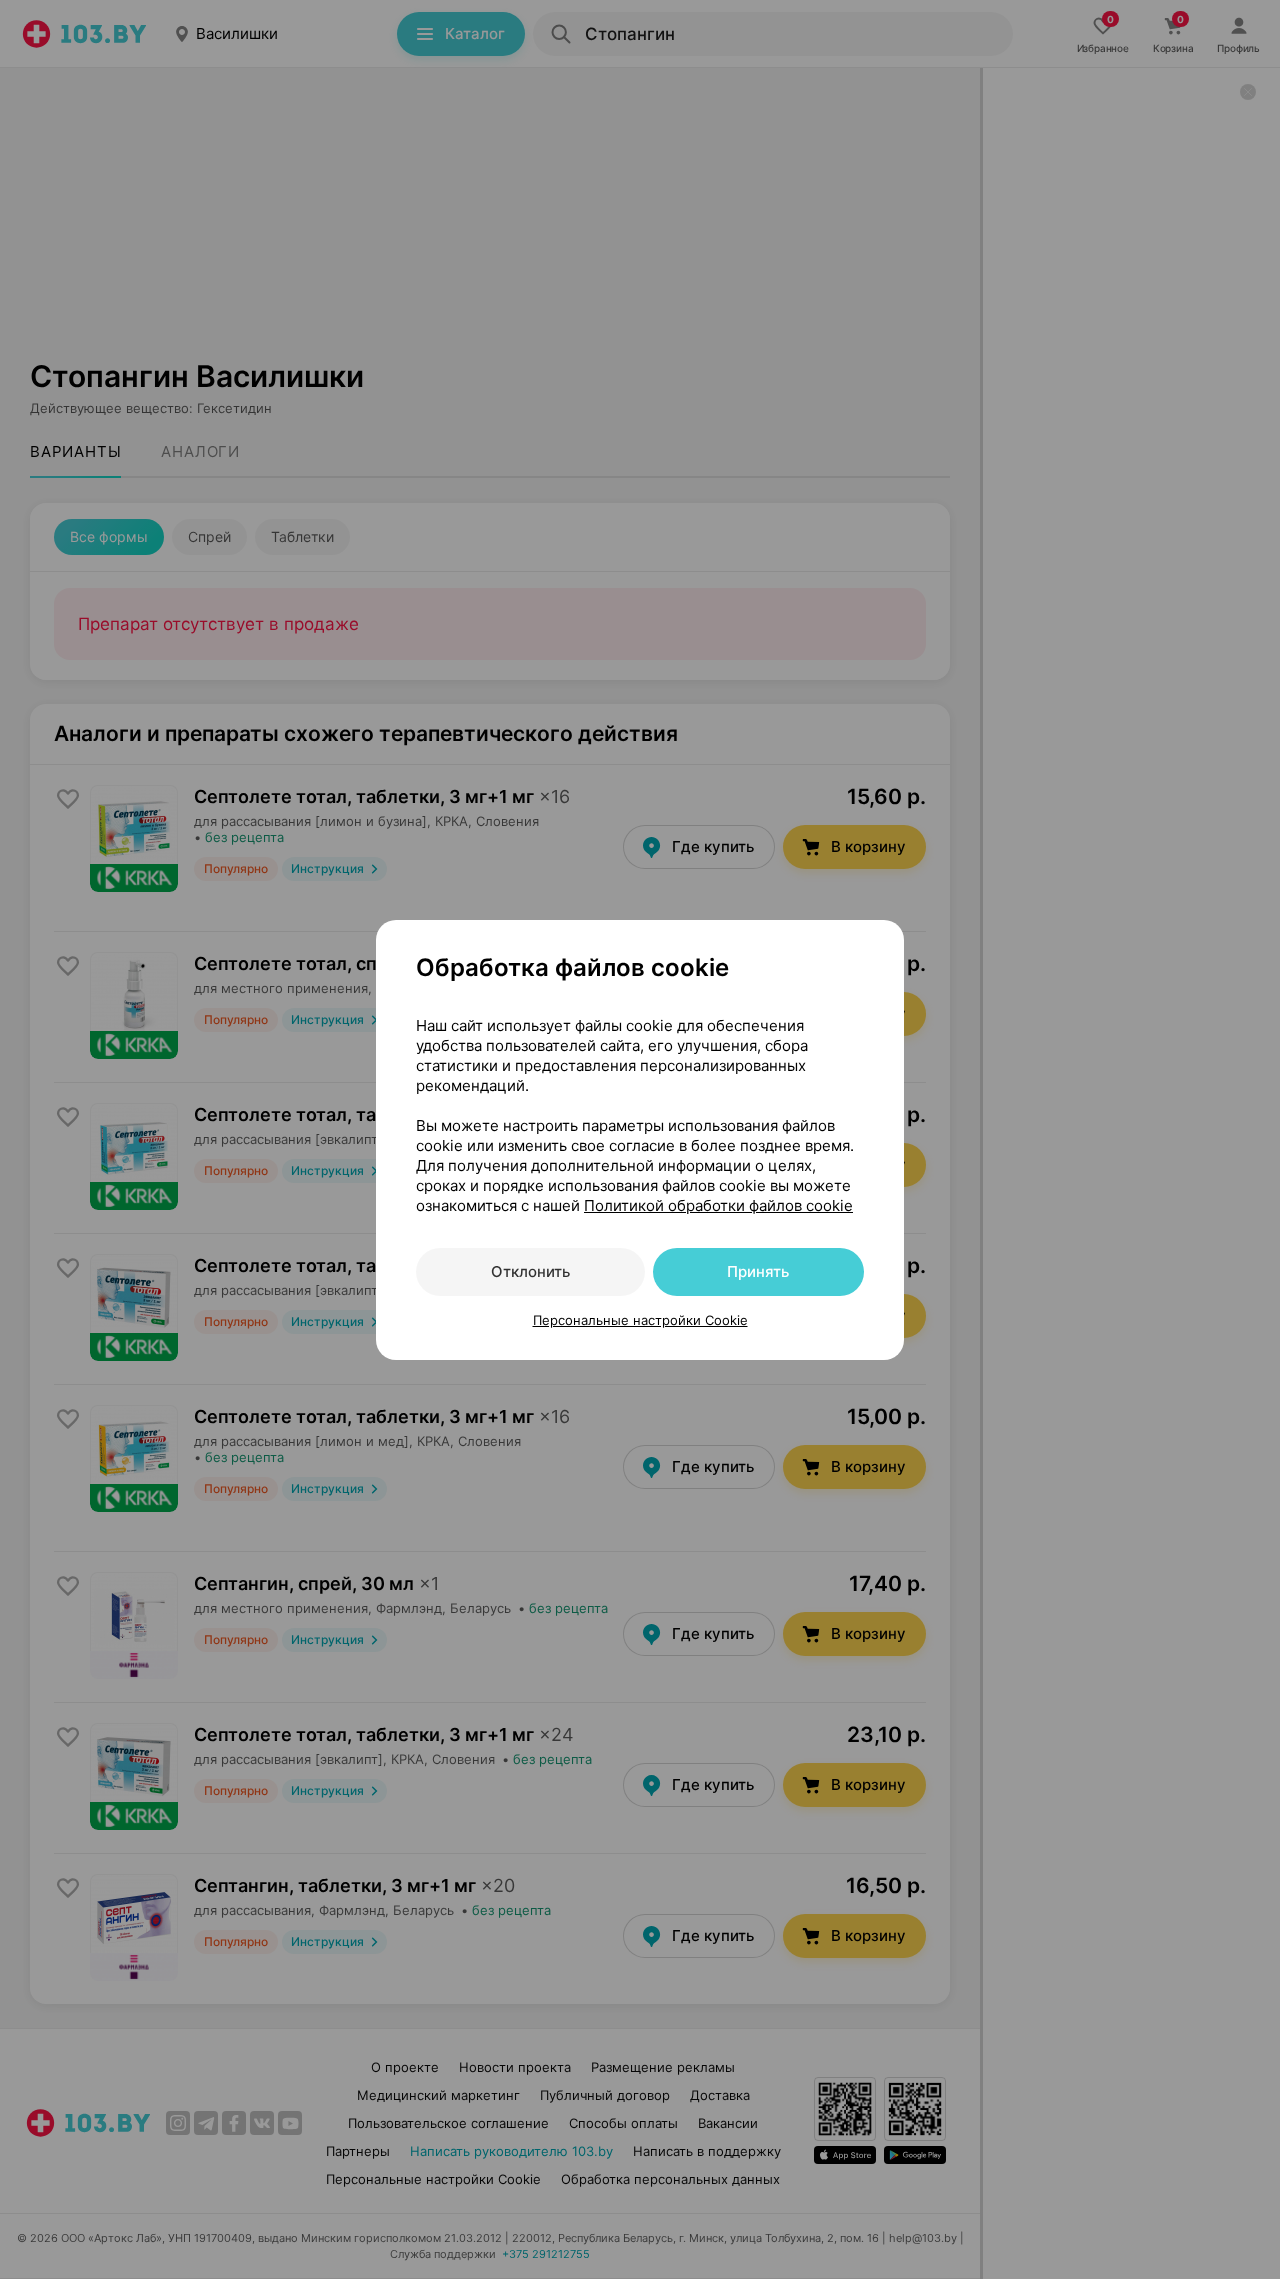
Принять (758, 1271)
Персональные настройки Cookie (640, 1320)
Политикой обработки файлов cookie (718, 1205)
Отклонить (530, 1271)
